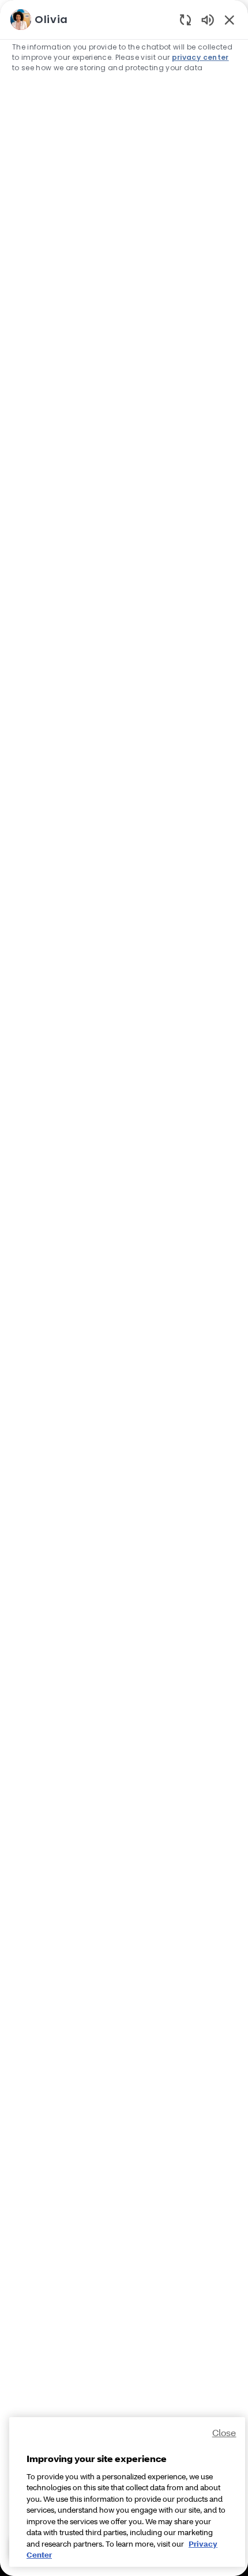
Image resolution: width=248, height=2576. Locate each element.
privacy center (200, 57)
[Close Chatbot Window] (230, 20)
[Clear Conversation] (185, 19)
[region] (124, 1283)
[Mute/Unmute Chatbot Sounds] (208, 19)
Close (224, 2432)
